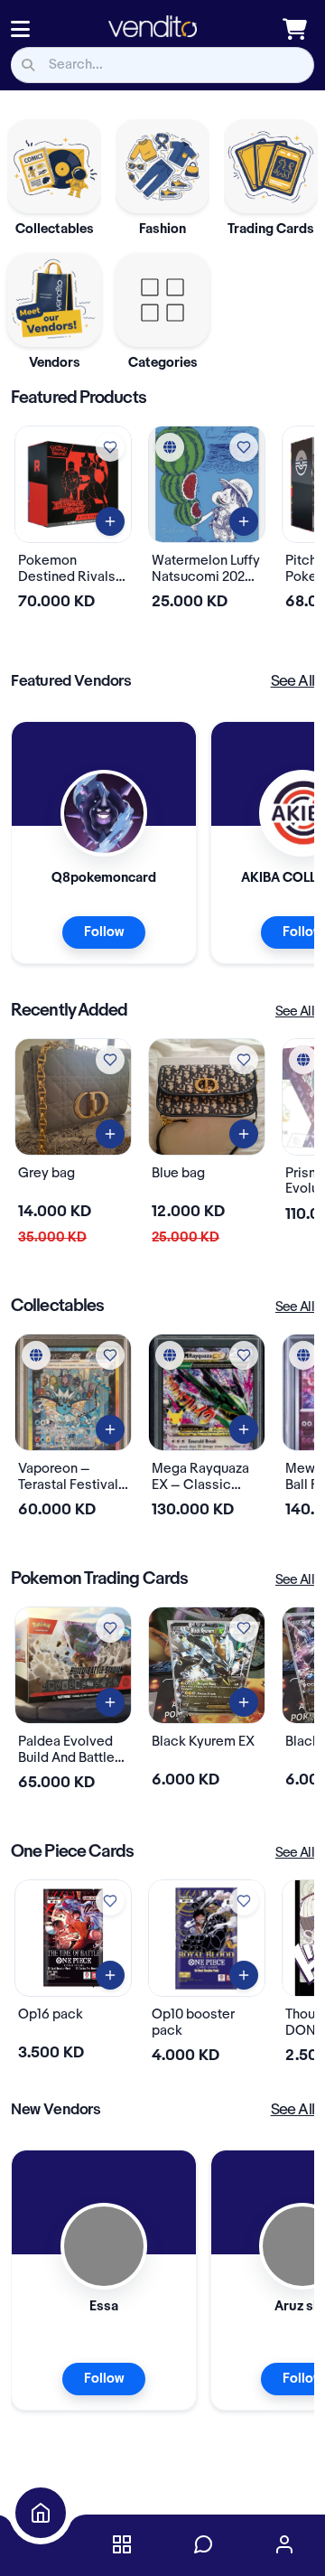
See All (292, 681)
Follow (104, 932)
